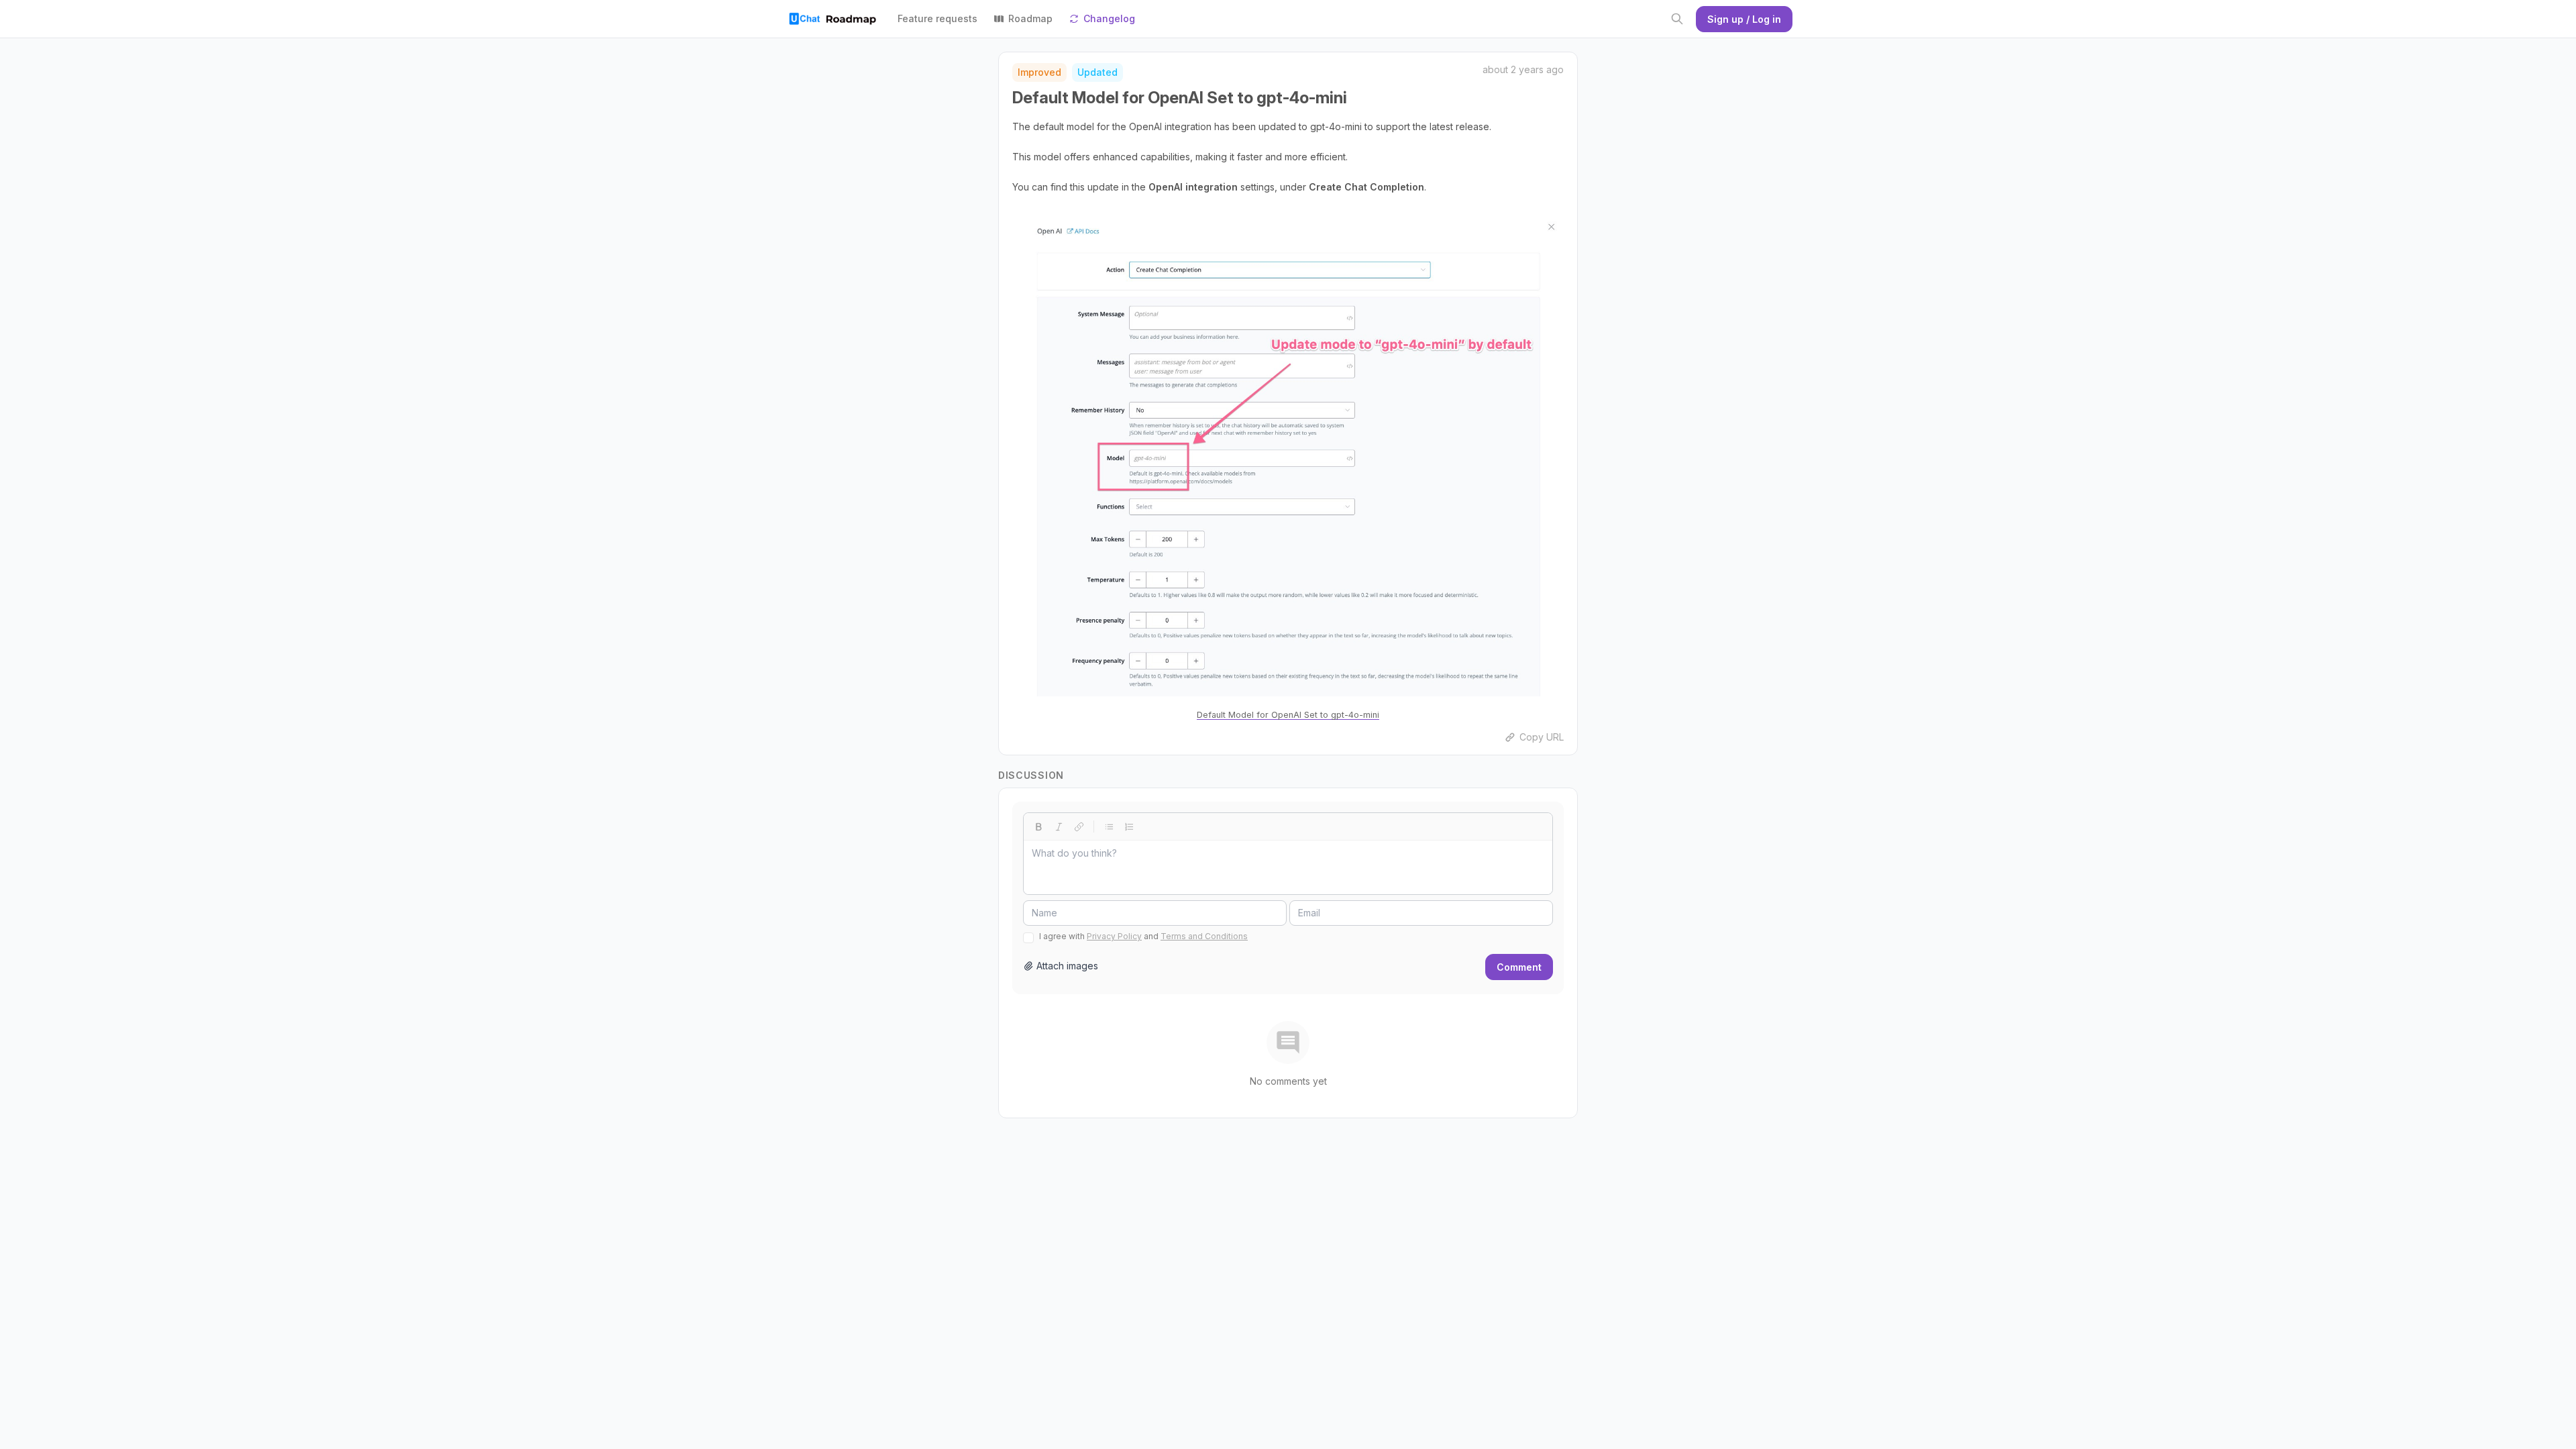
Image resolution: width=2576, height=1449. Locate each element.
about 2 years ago (1523, 69)
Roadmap (1030, 18)
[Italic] (1059, 826)
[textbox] (1288, 867)
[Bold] (1038, 826)
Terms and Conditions (1204, 936)
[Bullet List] (1109, 826)
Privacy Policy (1114, 936)
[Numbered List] (1129, 826)
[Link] (1079, 826)
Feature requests (937, 18)
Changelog (1109, 18)
